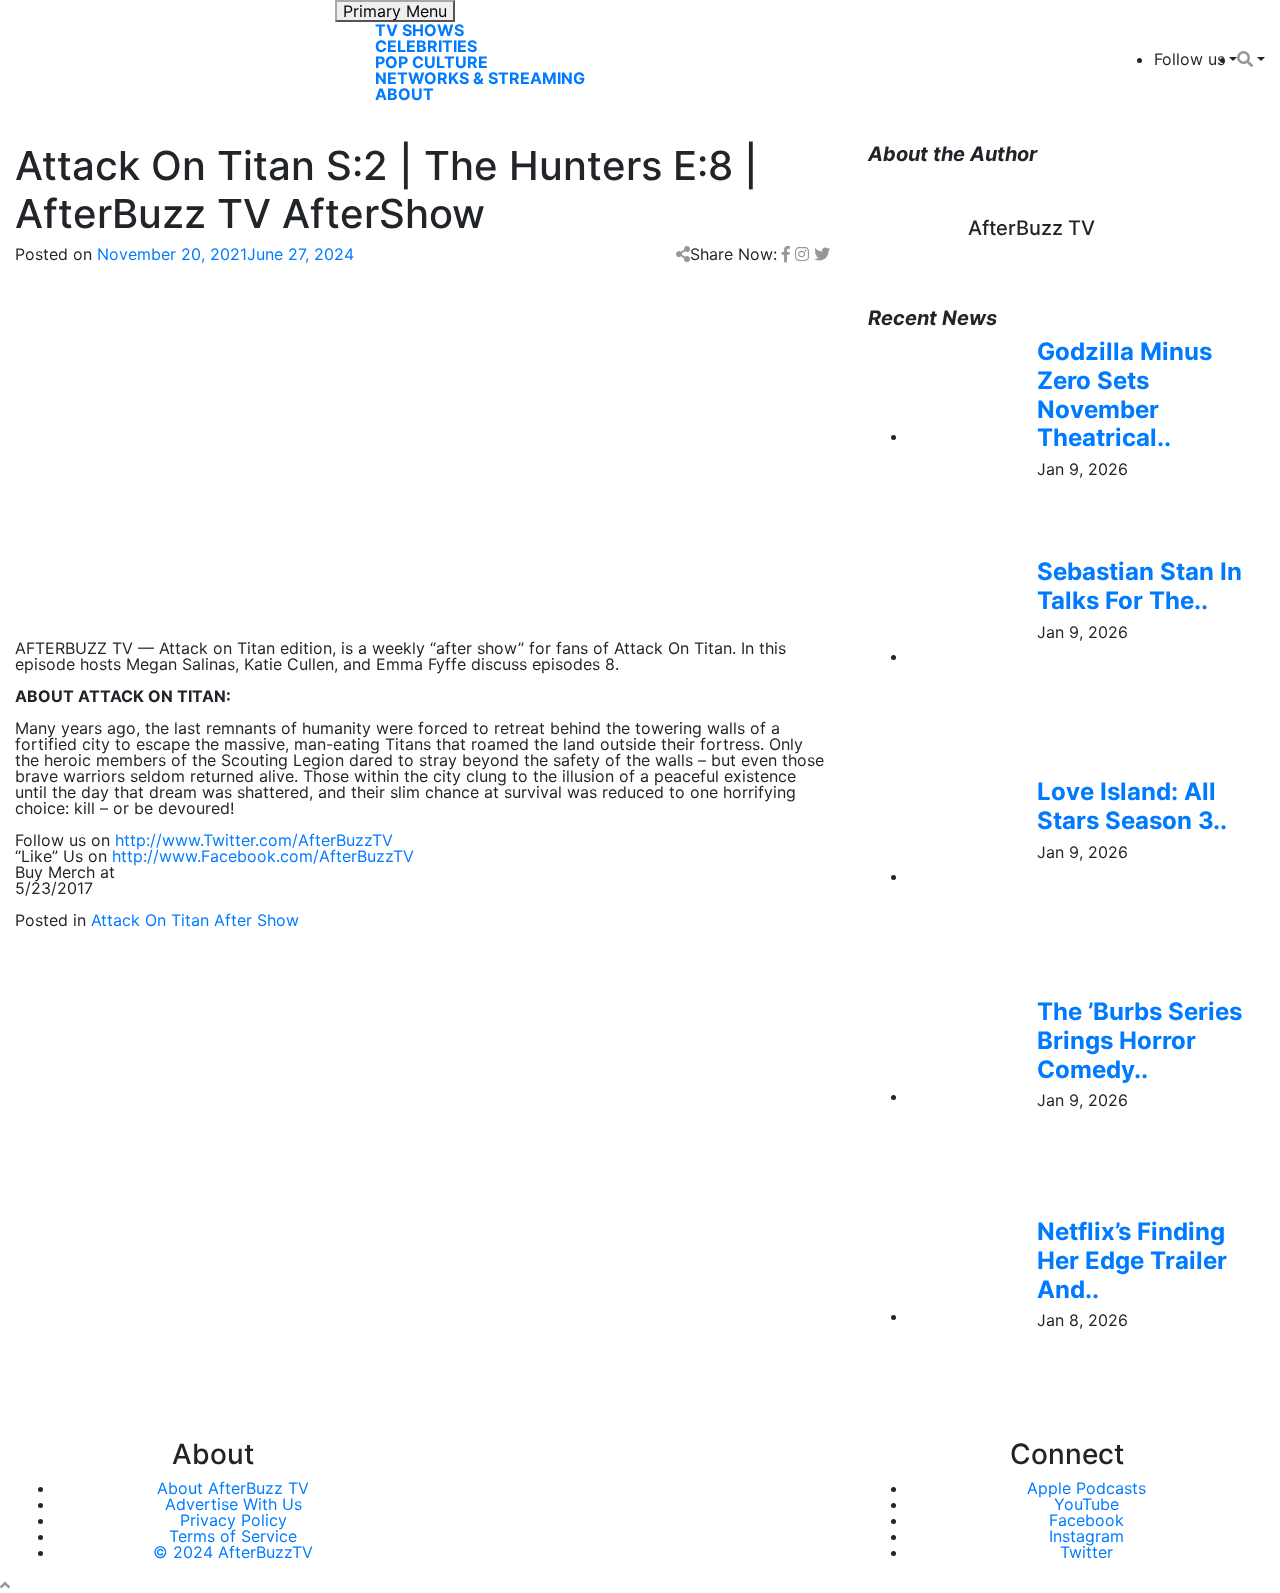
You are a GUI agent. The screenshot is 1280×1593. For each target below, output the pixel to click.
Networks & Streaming (480, 78)
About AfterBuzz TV (233, 1488)
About (404, 94)
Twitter (1086, 1552)
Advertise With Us (233, 1504)
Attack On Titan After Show (195, 920)
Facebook (1086, 1520)
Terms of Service (233, 1536)
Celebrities (426, 46)
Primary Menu (395, 11)
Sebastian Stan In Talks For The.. (1139, 586)
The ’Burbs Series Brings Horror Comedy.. (1139, 1040)
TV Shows (419, 30)
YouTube (1086, 1504)
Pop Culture (431, 62)
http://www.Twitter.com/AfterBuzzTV (254, 840)
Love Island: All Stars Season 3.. (1132, 806)
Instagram (1086, 1536)
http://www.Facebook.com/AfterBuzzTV (263, 856)
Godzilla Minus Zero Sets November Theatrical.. (1124, 394)
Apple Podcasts (1086, 1488)
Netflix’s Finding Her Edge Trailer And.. (1132, 1260)
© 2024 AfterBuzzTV (233, 1552)
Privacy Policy (233, 1520)
